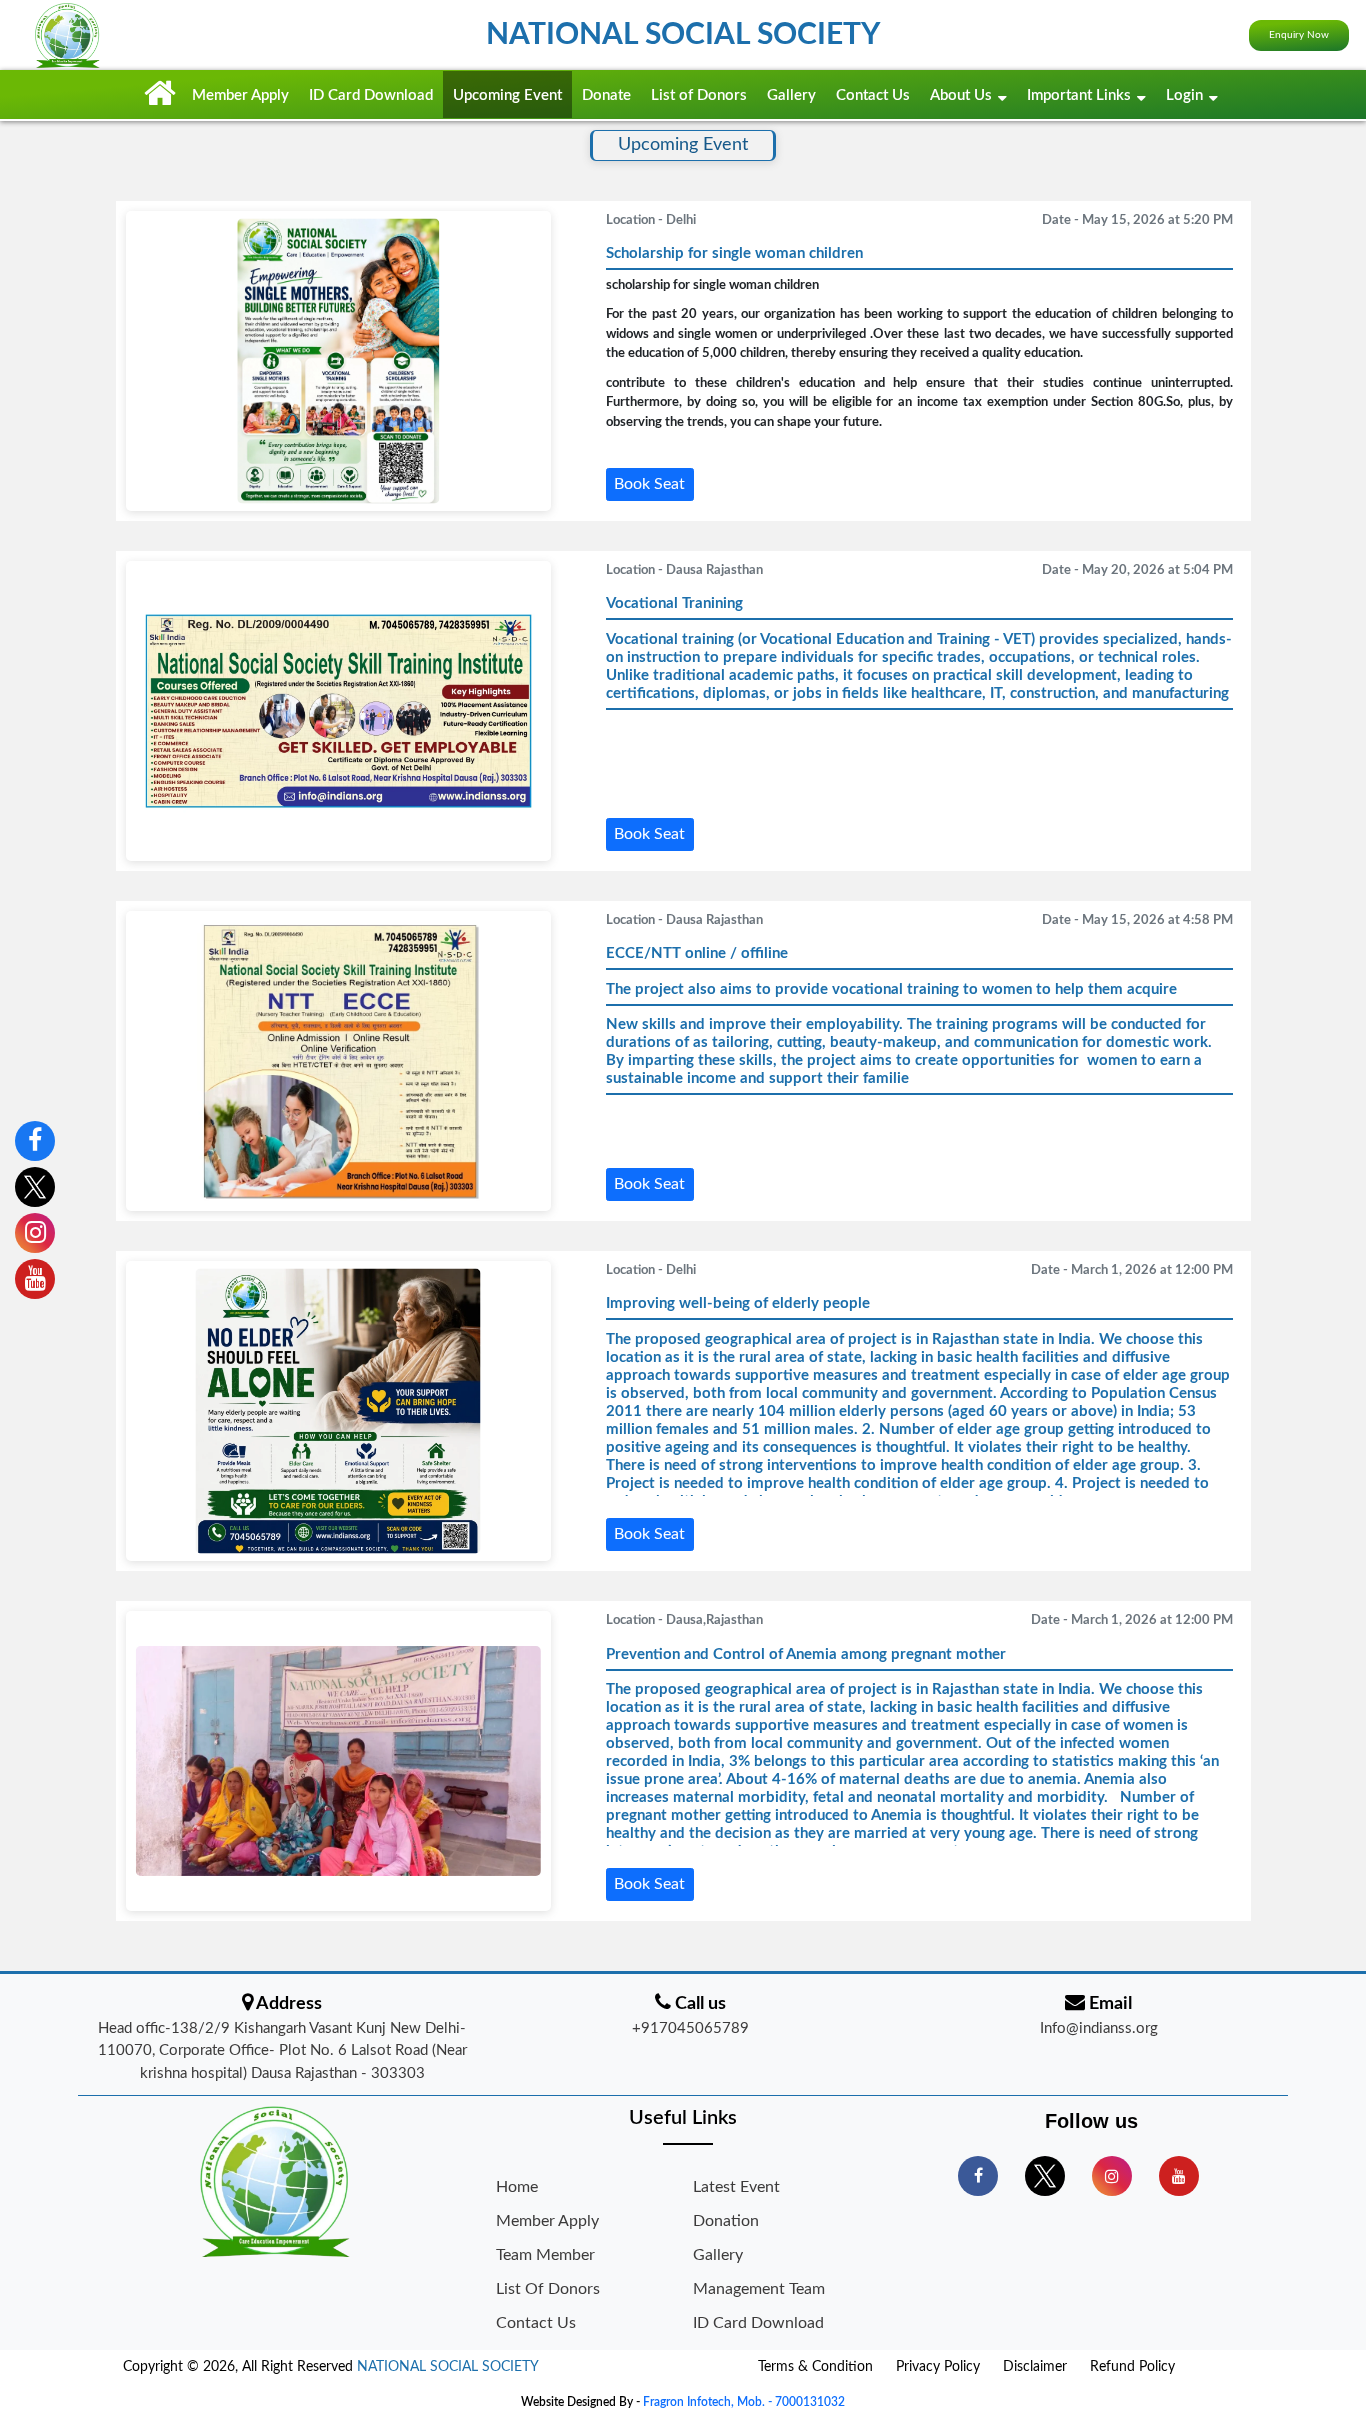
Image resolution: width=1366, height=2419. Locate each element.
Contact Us (873, 95)
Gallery (791, 95)
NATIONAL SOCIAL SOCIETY (448, 2367)
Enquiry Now (1299, 35)
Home (517, 2187)
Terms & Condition (815, 2367)
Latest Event (736, 2187)
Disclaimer (1035, 2367)
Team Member (545, 2255)
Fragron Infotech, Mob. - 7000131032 (744, 2402)
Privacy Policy (938, 2367)
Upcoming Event (507, 95)
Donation (726, 2221)
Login (1184, 95)
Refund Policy (1132, 2367)
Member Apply (240, 95)
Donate (606, 95)
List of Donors (699, 95)
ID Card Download (371, 95)
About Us (961, 95)
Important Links (1079, 95)
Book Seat (649, 484)
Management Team (759, 2289)
